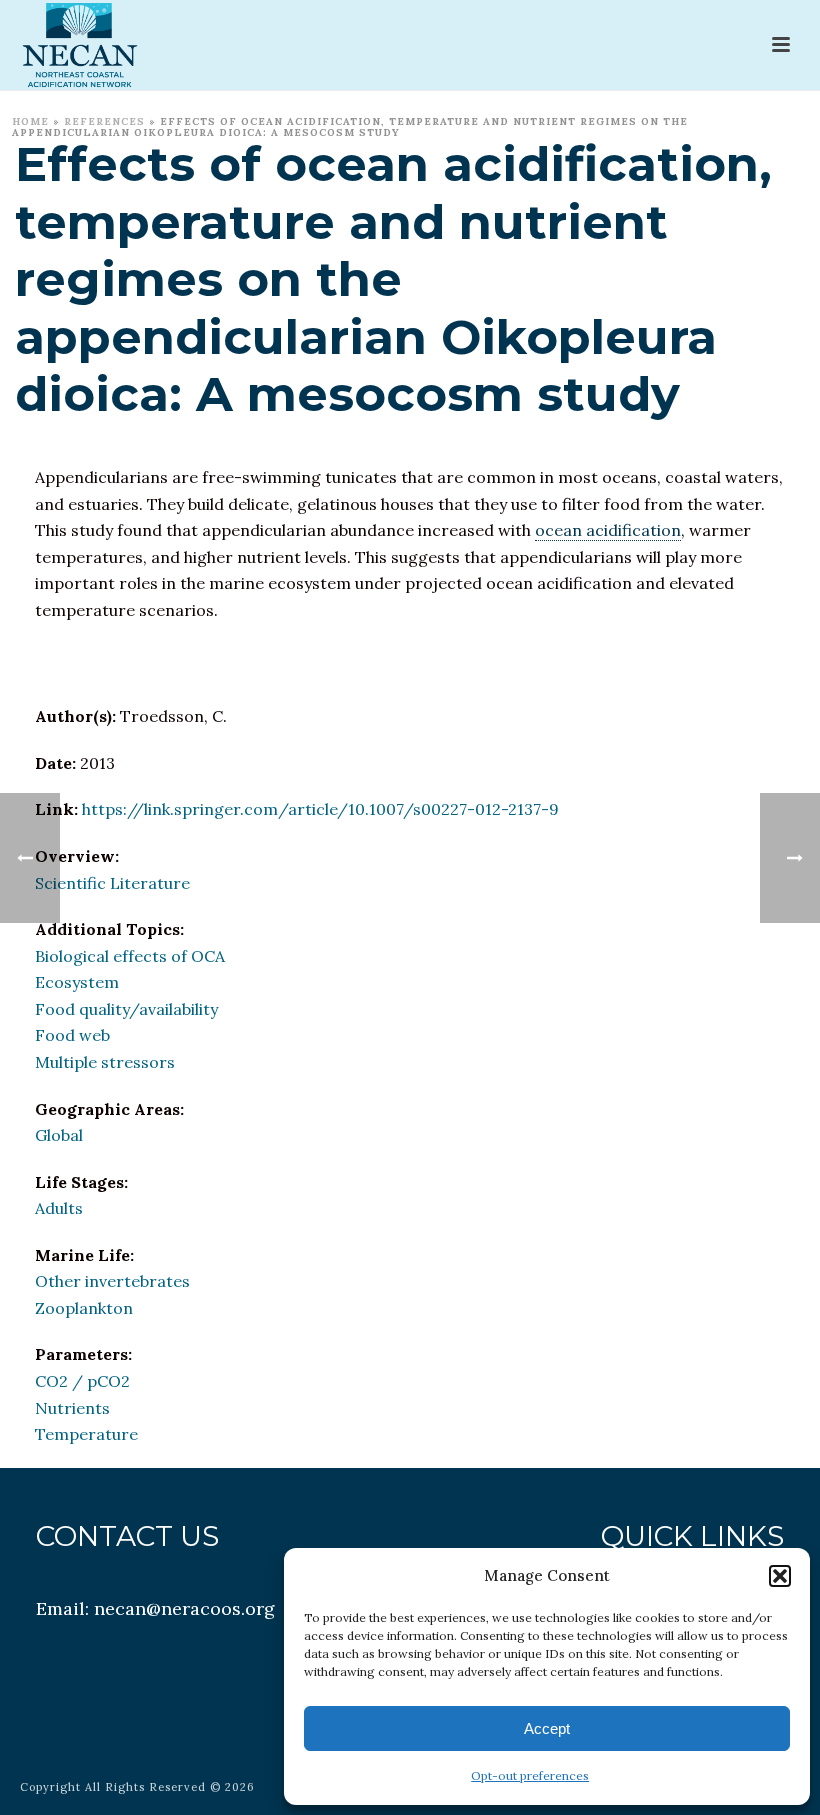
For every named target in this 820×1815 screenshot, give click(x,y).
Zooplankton (84, 1308)
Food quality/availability (126, 1009)
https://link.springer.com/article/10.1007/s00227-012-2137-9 (320, 809)
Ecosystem (77, 982)
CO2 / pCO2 (82, 1381)
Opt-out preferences (530, 1775)
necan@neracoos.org (184, 1608)
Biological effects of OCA (130, 956)
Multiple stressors (105, 1062)
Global (59, 1135)
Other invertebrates (112, 1281)
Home (30, 121)
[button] (780, 1576)
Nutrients (72, 1408)
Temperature (86, 1434)
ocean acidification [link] (608, 530)
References (104, 121)
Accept (547, 1728)
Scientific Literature (112, 883)
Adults (59, 1208)
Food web (72, 1035)
